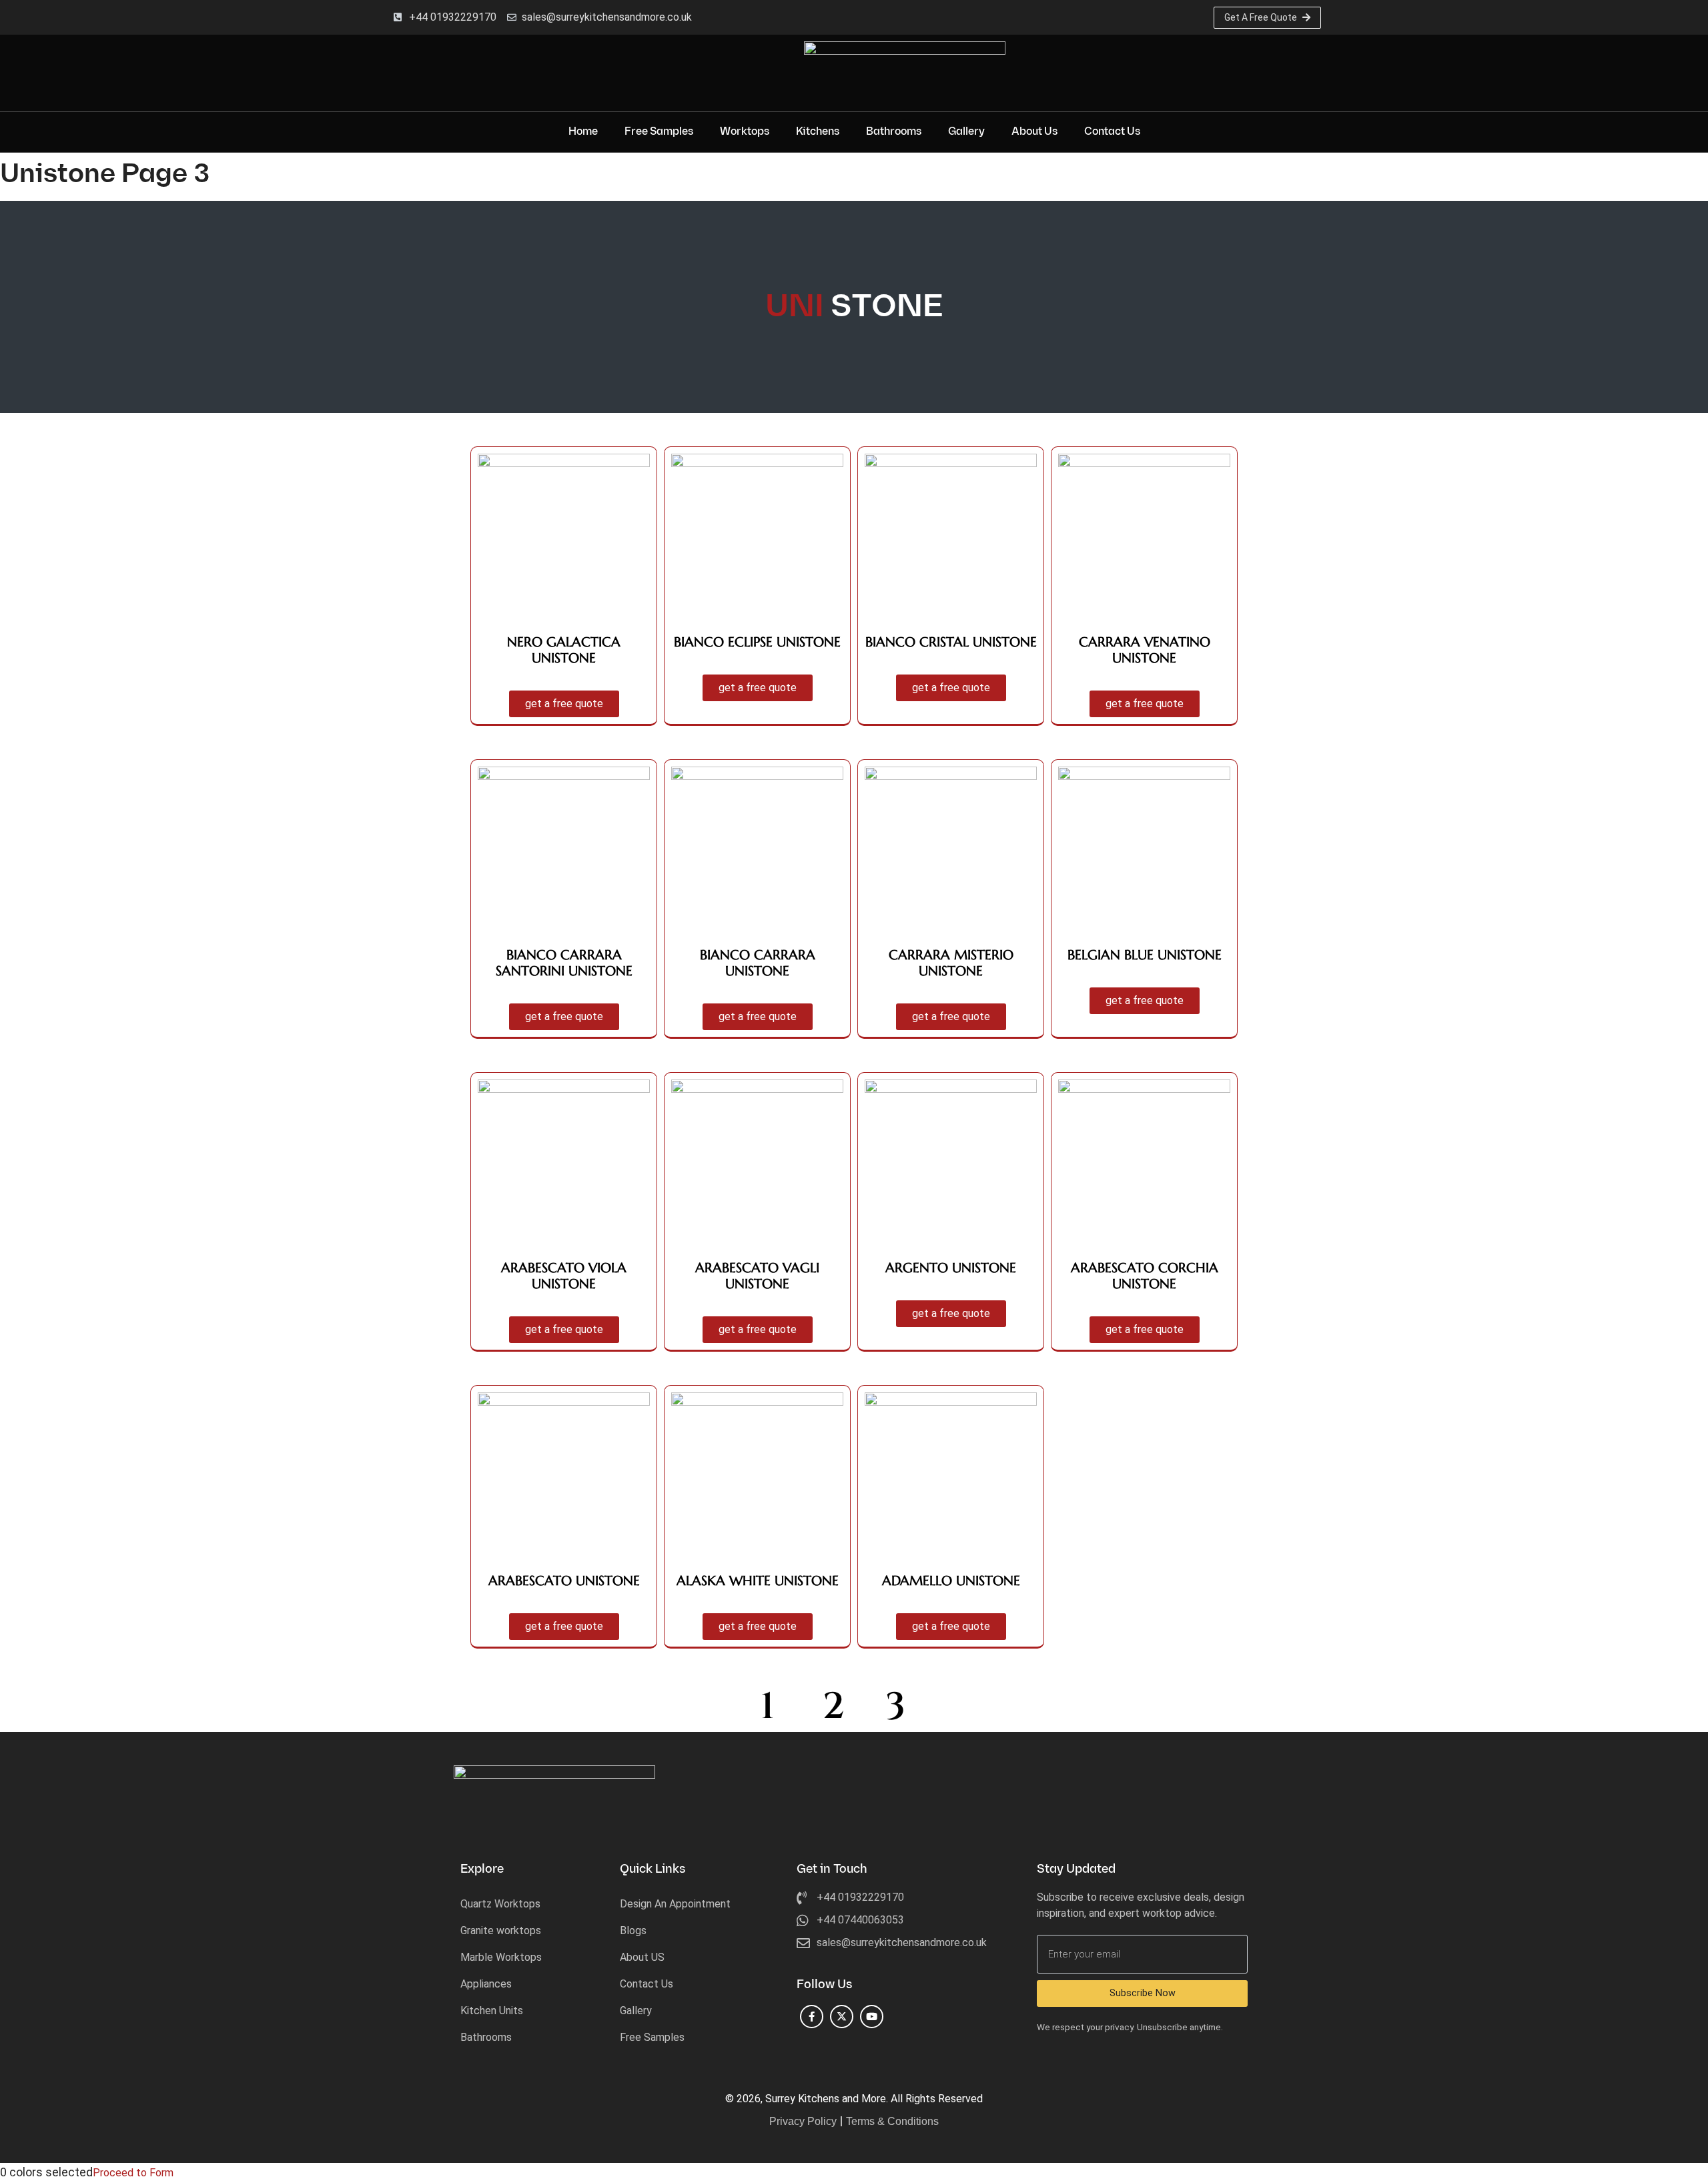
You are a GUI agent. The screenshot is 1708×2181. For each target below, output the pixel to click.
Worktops (745, 132)
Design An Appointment (675, 1904)
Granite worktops (501, 1930)
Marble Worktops (501, 1957)
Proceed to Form (133, 2173)
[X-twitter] (842, 2017)
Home (583, 132)
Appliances (486, 1984)
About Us (1034, 132)
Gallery (966, 132)
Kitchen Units (492, 2011)
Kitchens (818, 132)
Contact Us (1112, 132)
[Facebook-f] (812, 2017)
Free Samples (659, 132)
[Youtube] (872, 2017)
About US (642, 1957)
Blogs (633, 1930)
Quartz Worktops (500, 1904)
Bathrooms (894, 132)
